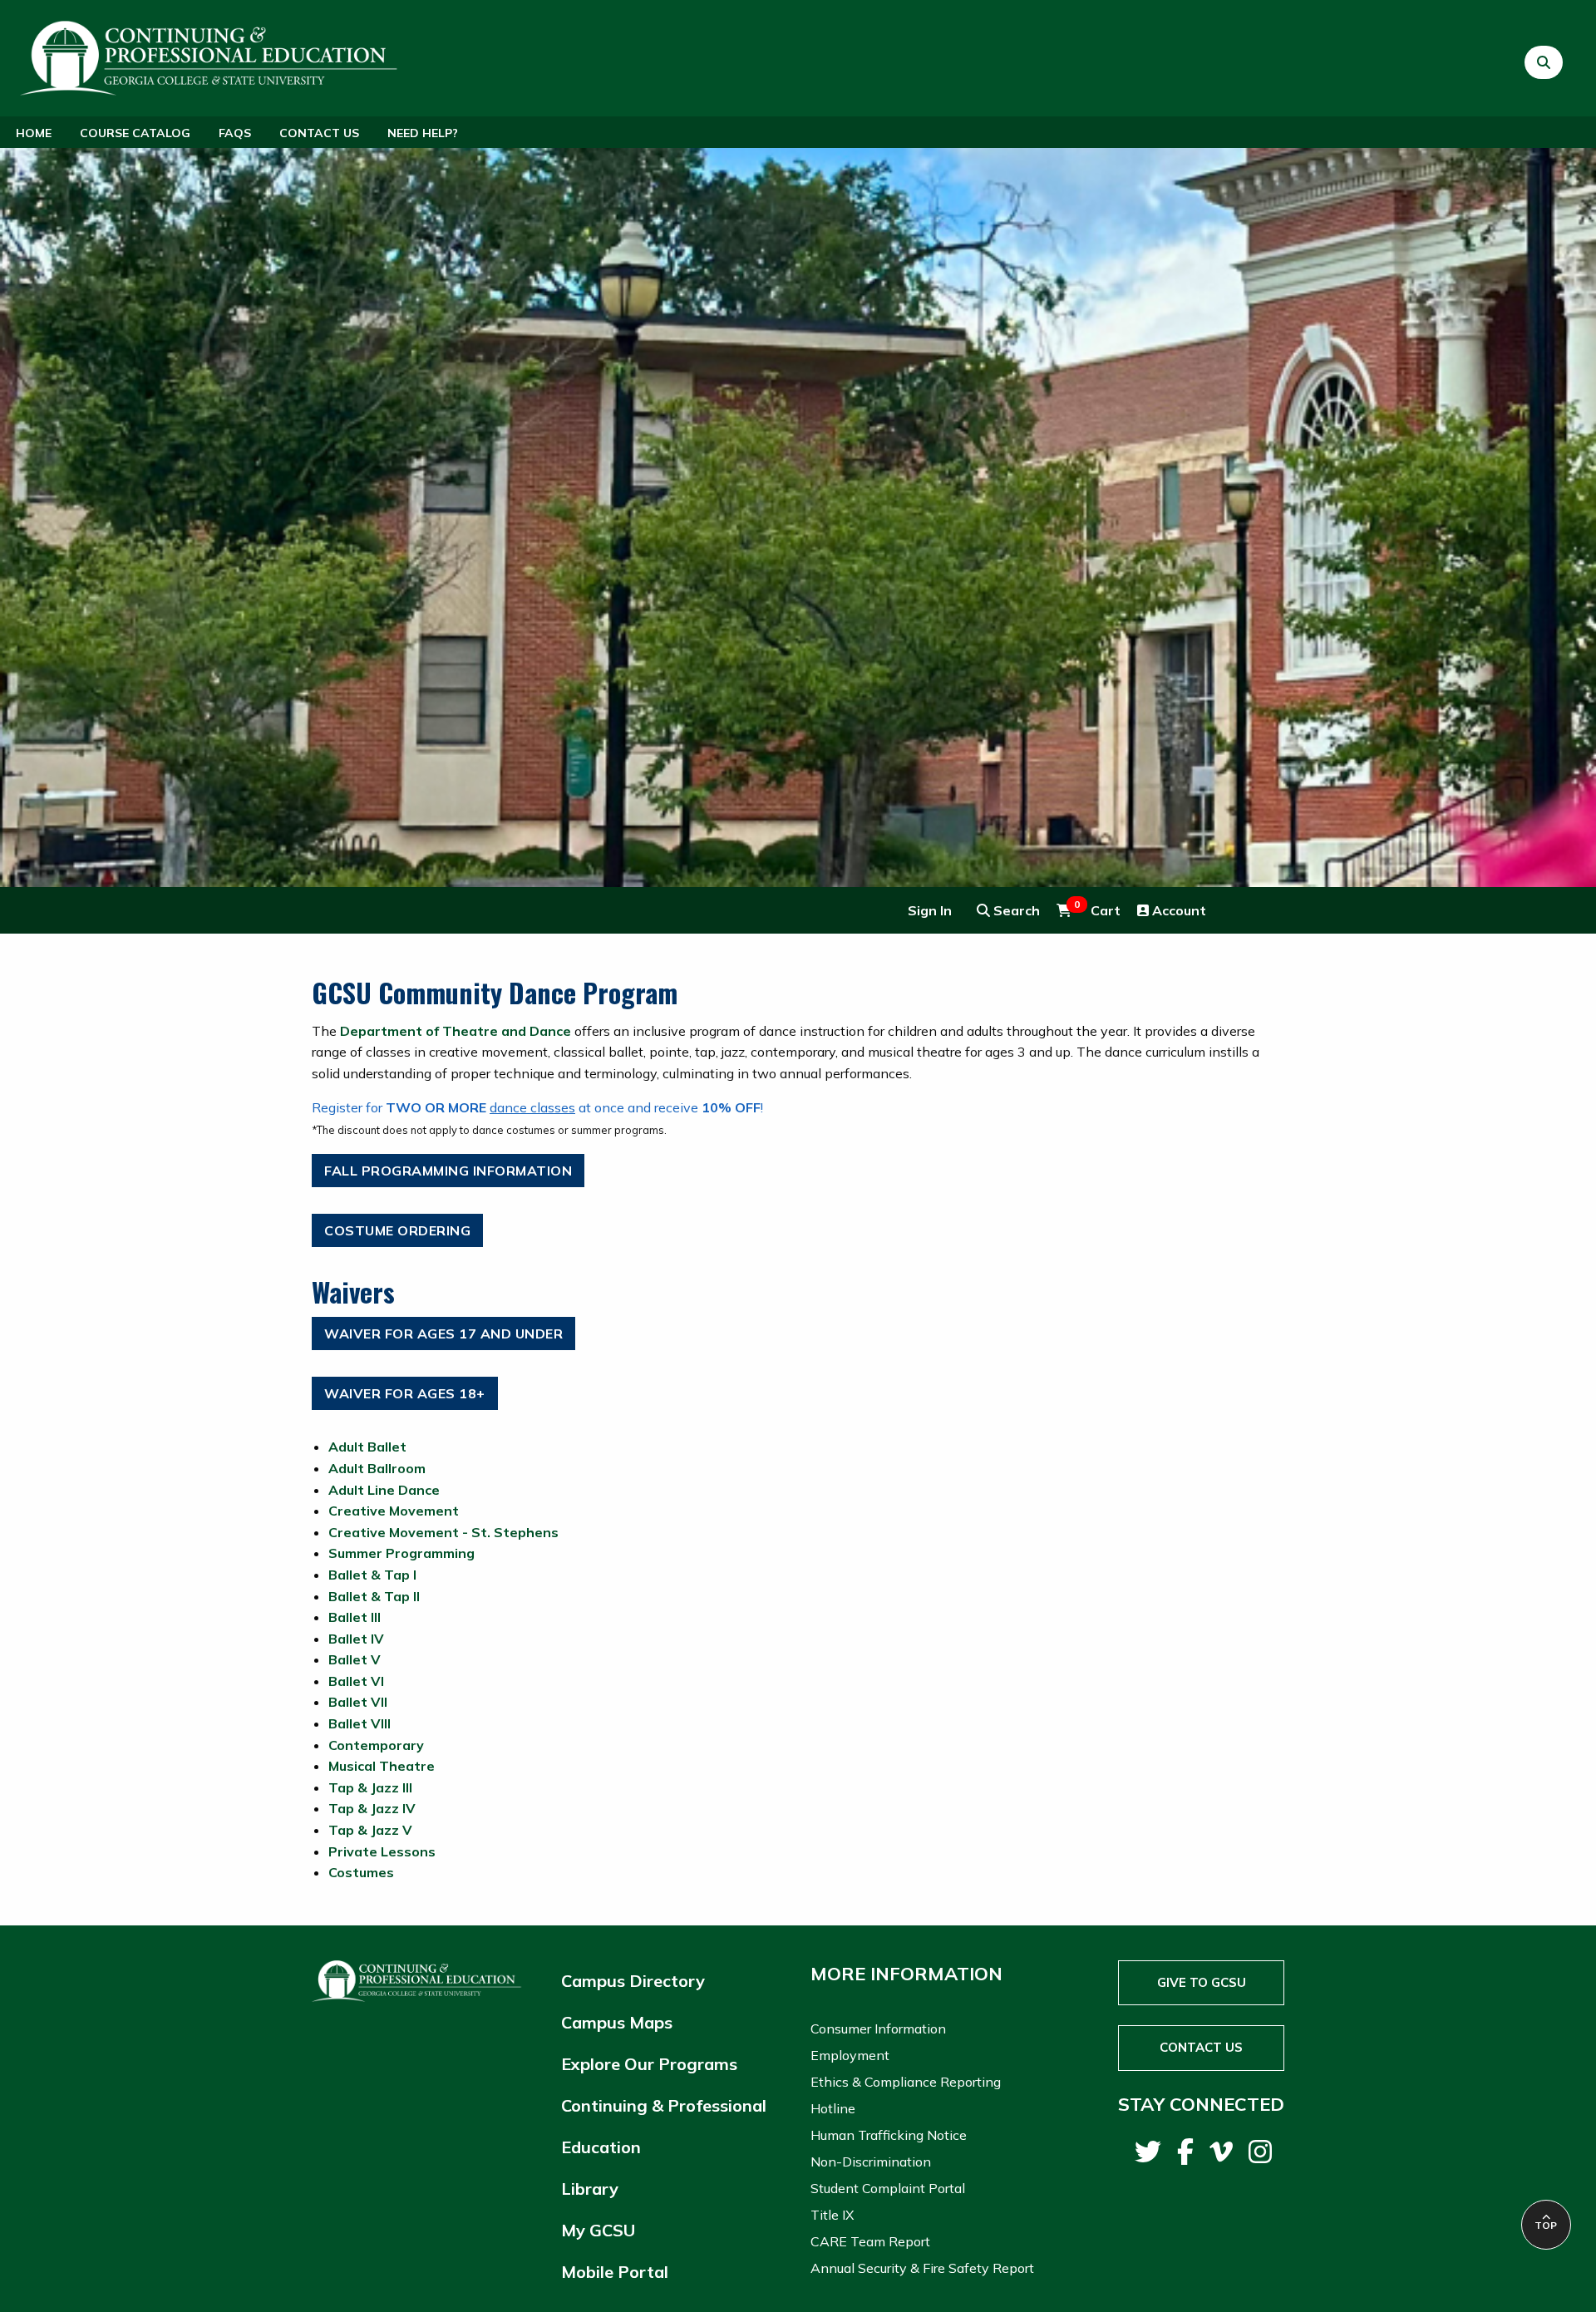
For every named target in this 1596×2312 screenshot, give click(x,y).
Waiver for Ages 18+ (405, 1393)
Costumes (361, 1872)
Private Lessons (382, 1851)
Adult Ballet (367, 1447)
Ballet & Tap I (372, 1575)
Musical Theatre (382, 1766)
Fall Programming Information (448, 1171)
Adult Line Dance (384, 1490)
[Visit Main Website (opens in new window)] (211, 56)
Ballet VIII (360, 1723)
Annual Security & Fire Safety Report (922, 2268)
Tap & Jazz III (370, 1787)
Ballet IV (356, 1639)
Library (590, 2189)
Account (1177, 910)
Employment (850, 2055)
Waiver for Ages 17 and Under (443, 1333)
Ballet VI (356, 1681)
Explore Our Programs (649, 2064)
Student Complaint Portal (888, 2188)
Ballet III (355, 1617)
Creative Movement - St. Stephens (443, 1532)
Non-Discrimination (871, 2162)
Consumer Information (878, 2029)
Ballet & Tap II (374, 1596)
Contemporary (376, 1745)
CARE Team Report (870, 2241)
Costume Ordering (397, 1230)
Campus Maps (617, 2022)
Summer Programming (401, 1553)
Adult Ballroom (377, 1468)
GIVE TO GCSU (1202, 1982)
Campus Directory (633, 1981)
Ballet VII (358, 1702)
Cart (1097, 910)
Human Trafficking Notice (889, 2135)
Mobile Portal (615, 2272)
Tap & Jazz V (370, 1830)
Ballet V (355, 1659)
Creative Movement (394, 1511)
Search (1015, 910)
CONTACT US (1201, 2047)
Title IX (832, 2215)
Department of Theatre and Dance (456, 1031)
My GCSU (598, 2230)
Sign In (930, 910)
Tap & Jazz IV (372, 1808)
